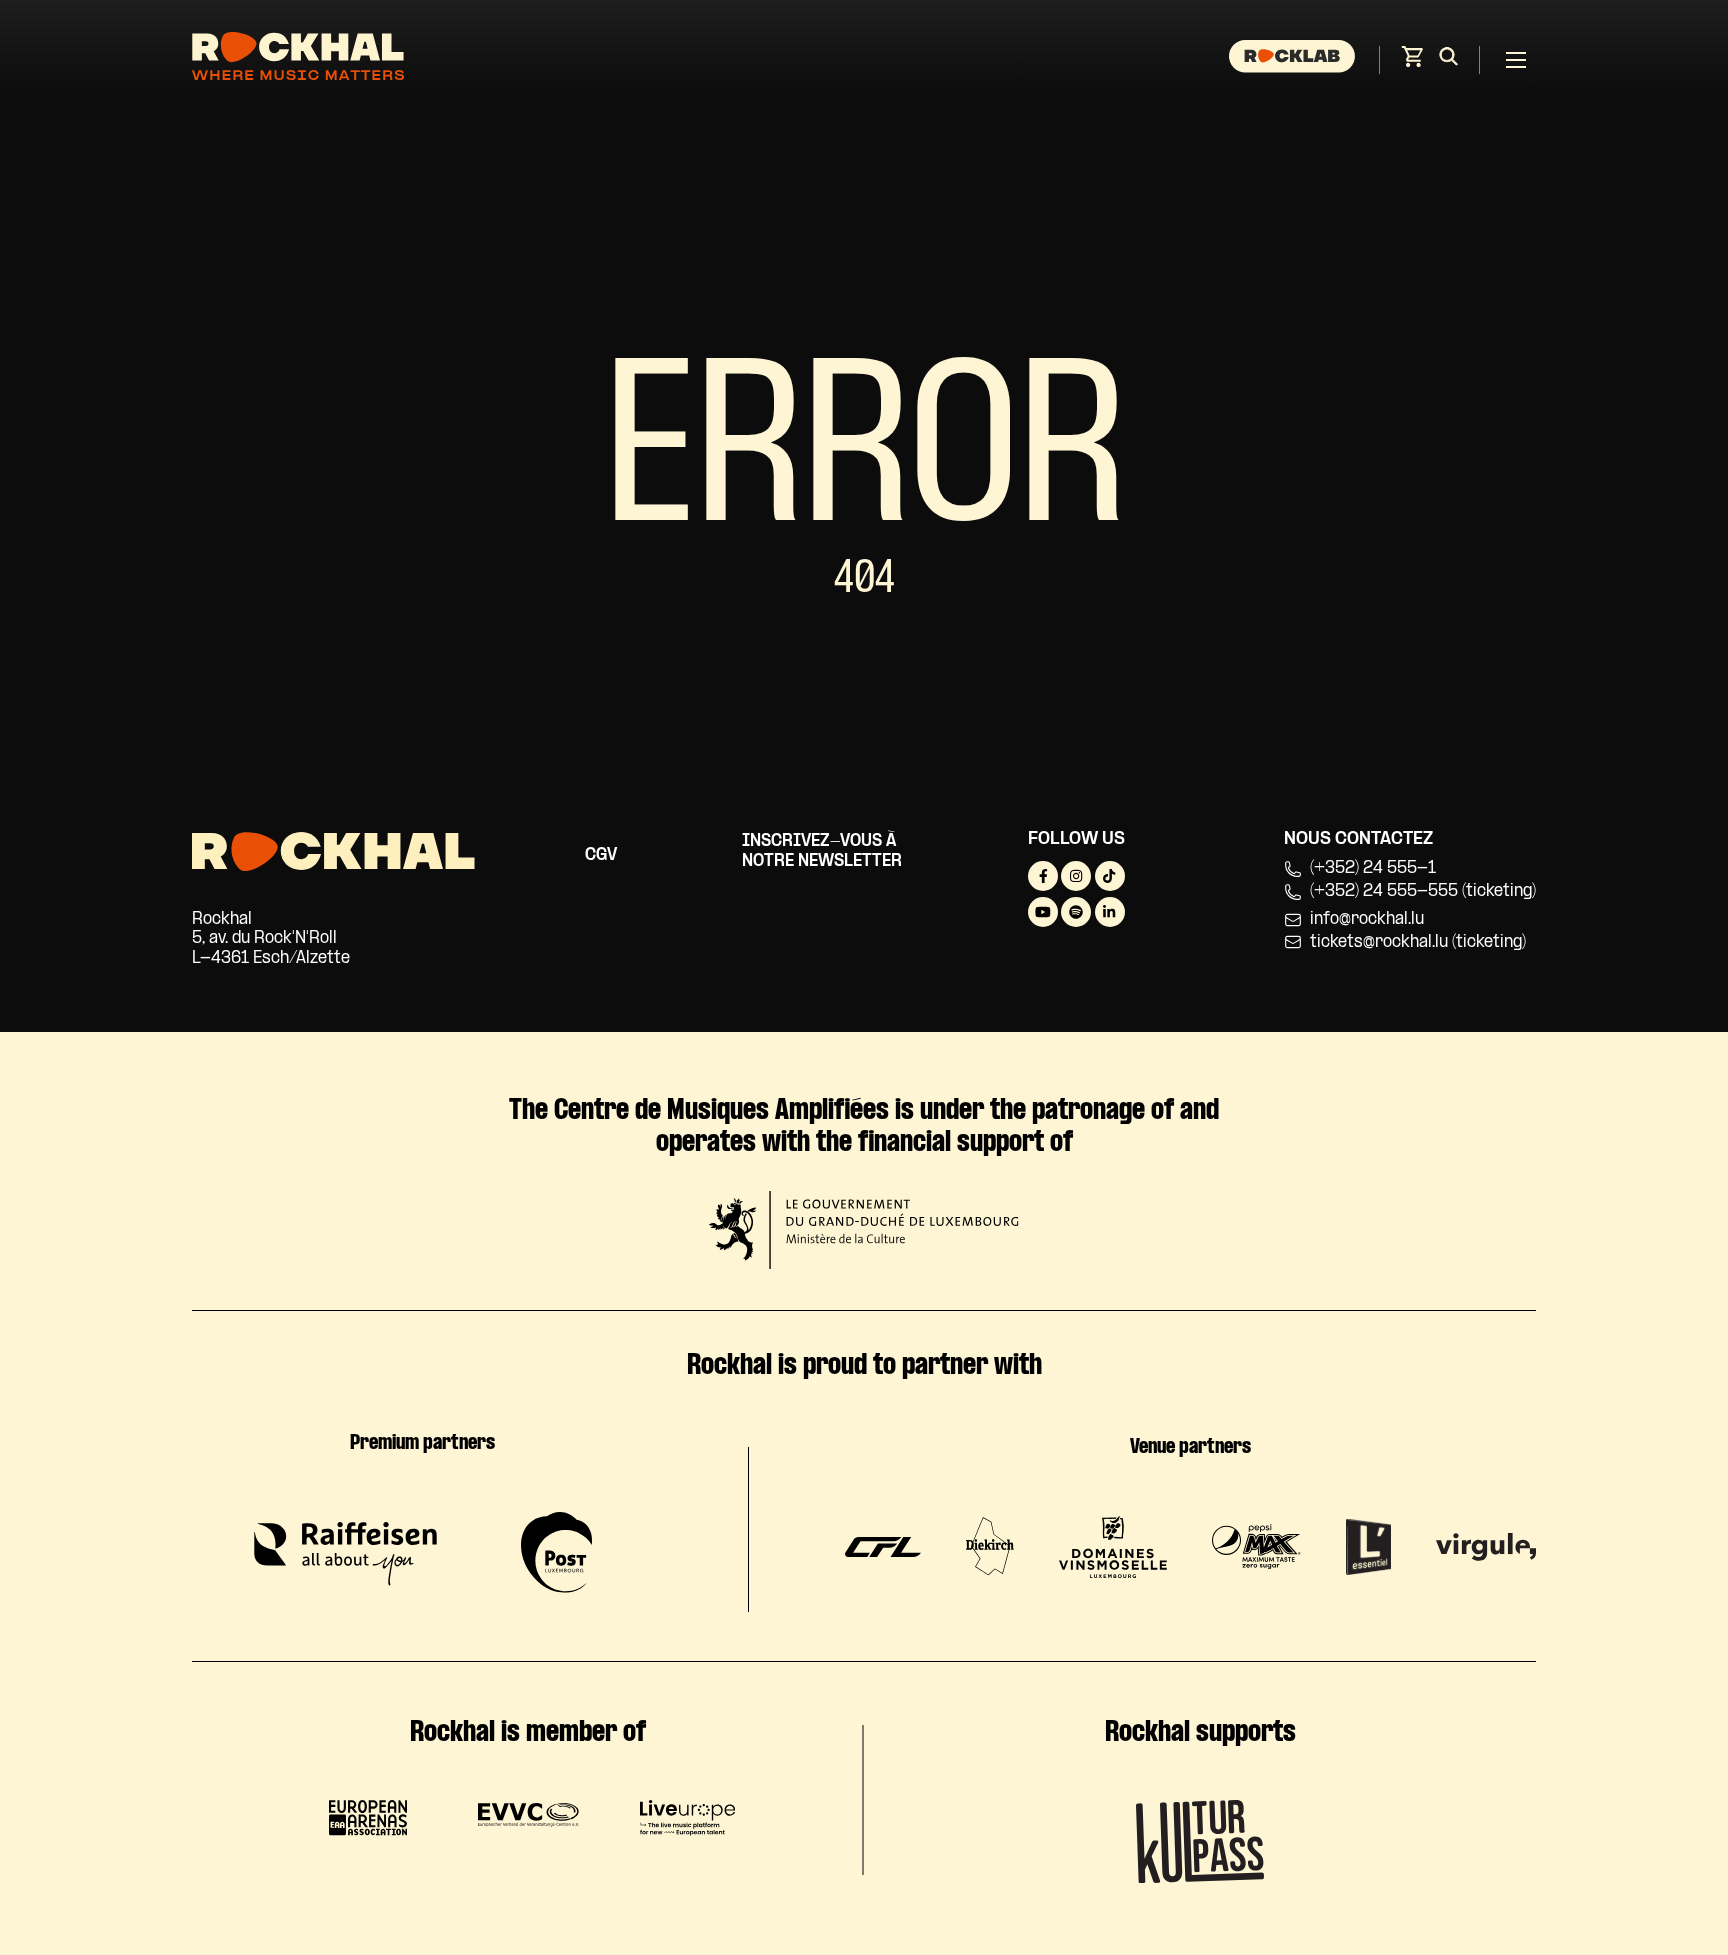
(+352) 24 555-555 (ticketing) (1423, 891)
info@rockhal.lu (1367, 919)
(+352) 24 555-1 (1373, 868)
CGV (601, 855)
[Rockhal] (298, 59)
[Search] (1448, 60)
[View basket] (1412, 62)
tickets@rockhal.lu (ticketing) (1418, 942)
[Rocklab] (1294, 60)
